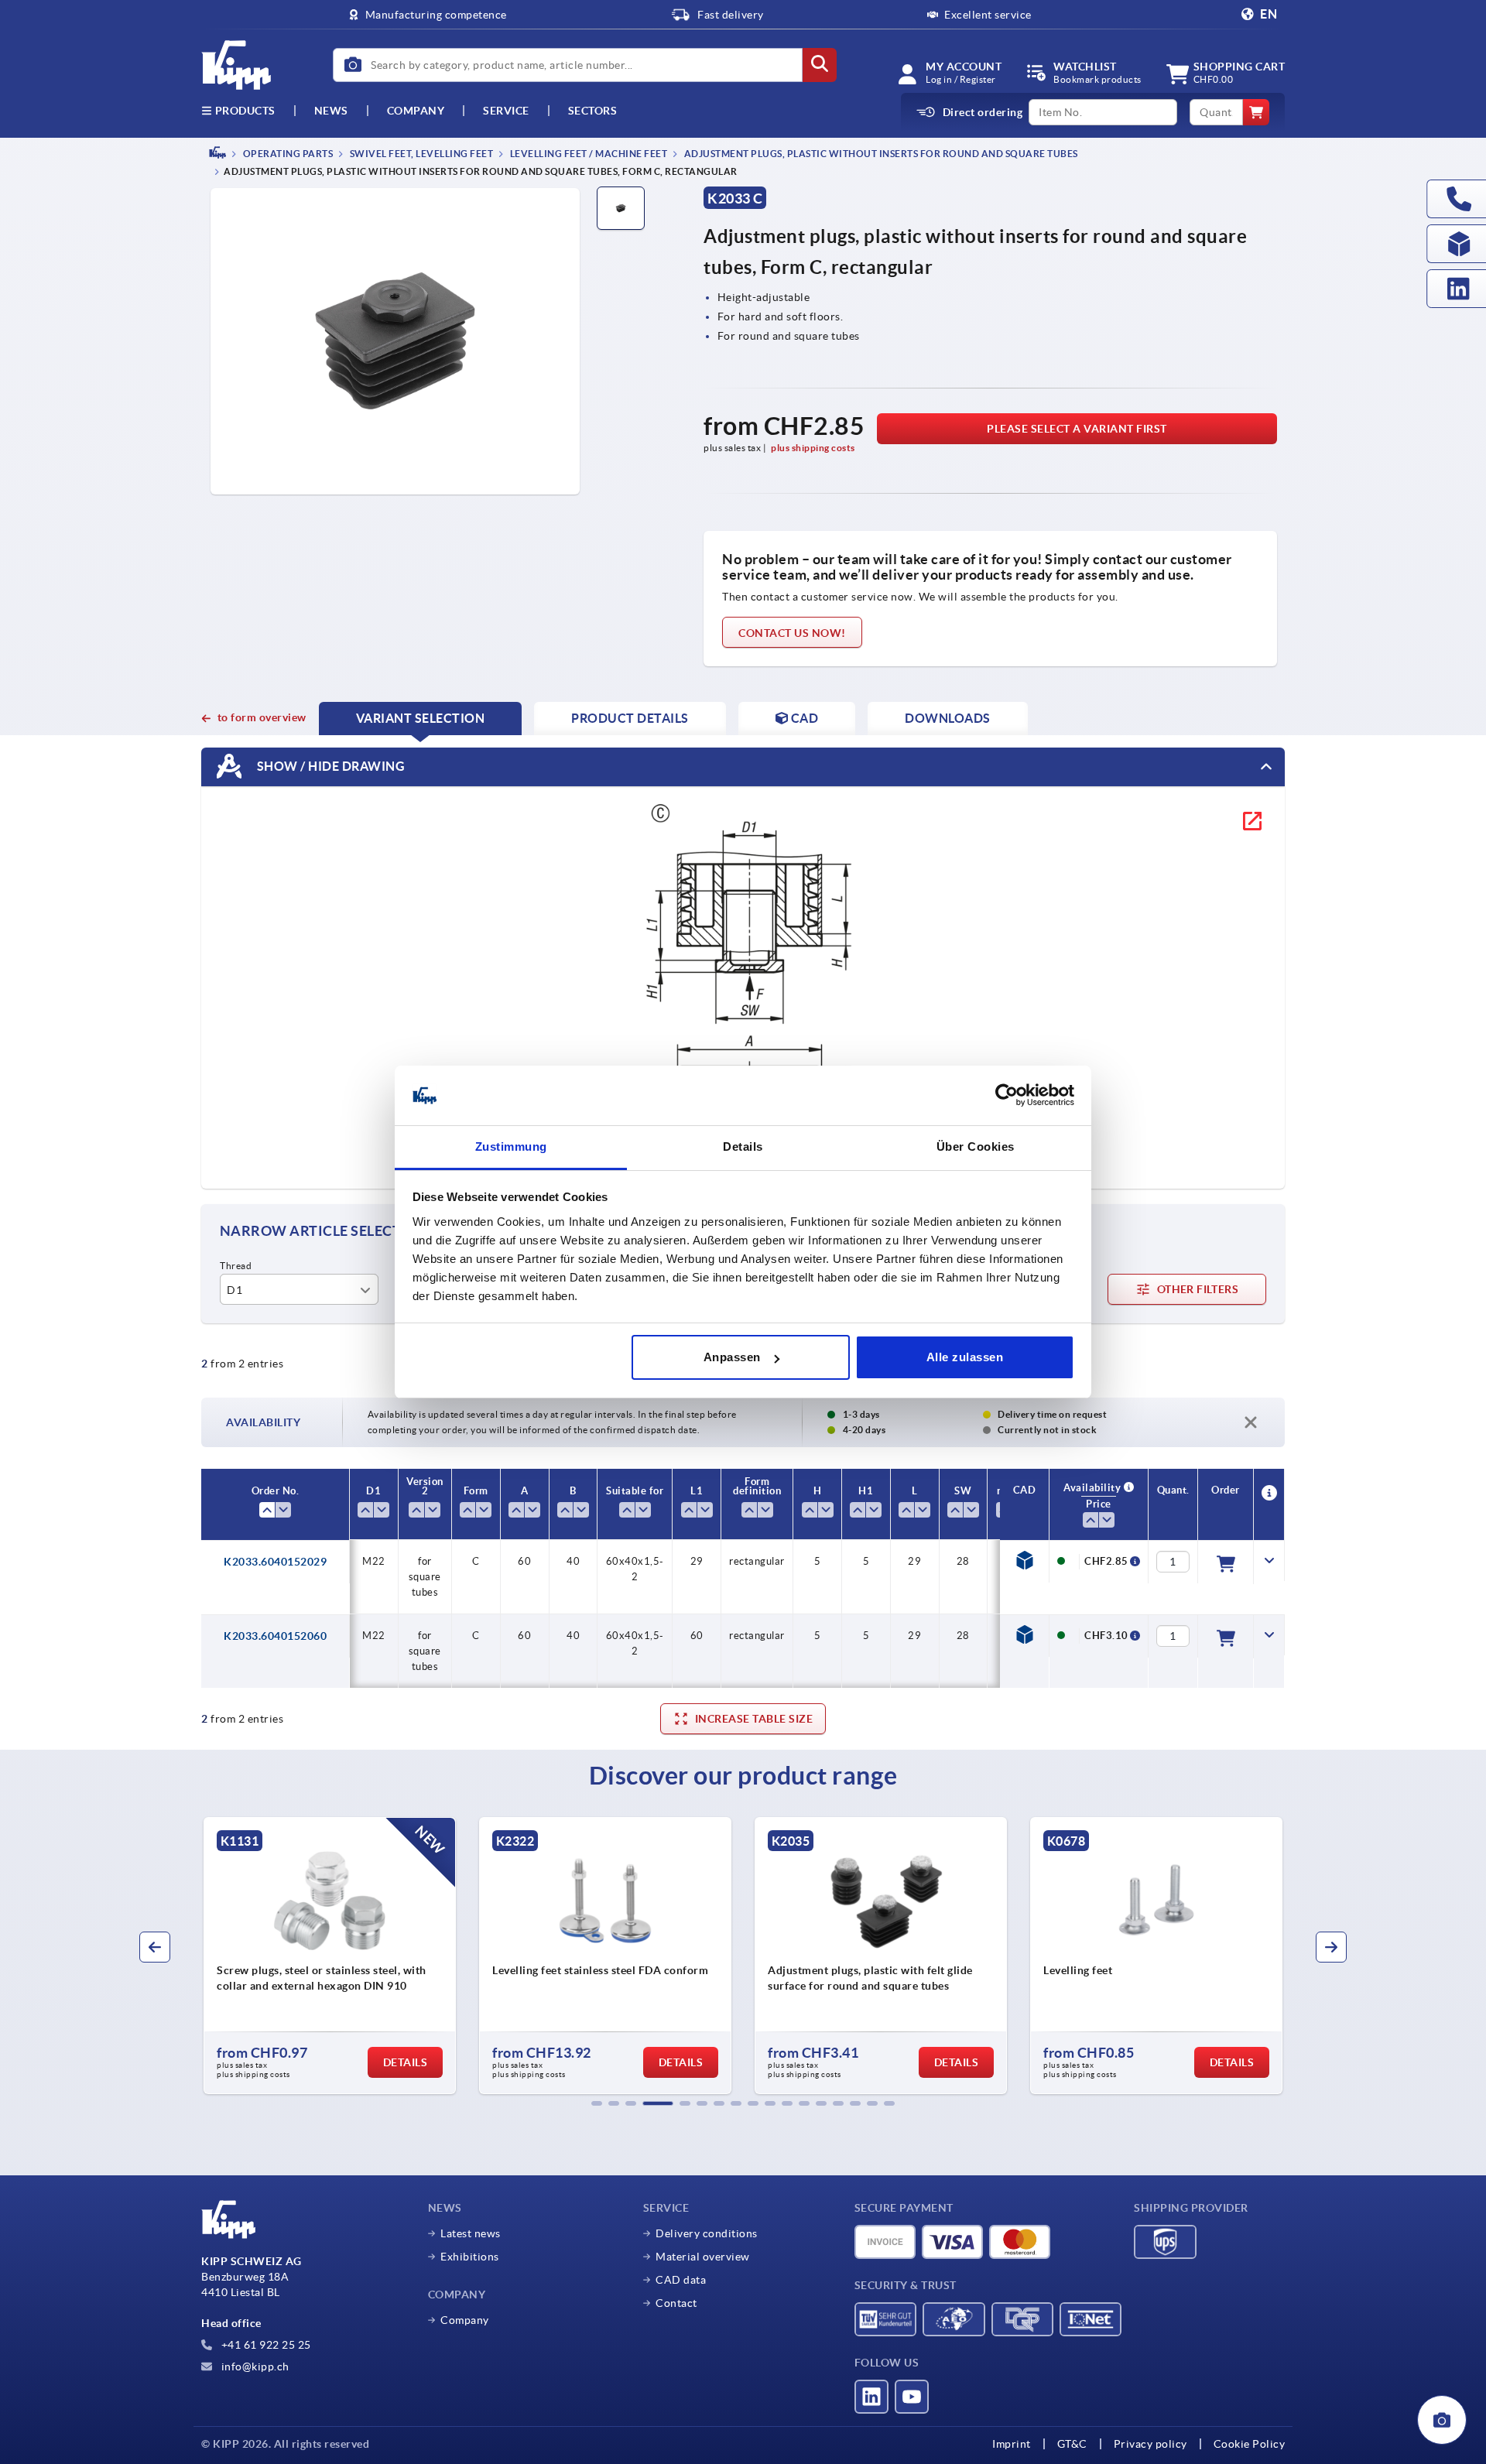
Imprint (1012, 2444)
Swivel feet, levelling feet (420, 154)
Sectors (593, 111)
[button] (597, 2103)
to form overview (262, 717)
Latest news (471, 2233)
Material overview (703, 2257)
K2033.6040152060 (275, 1636)
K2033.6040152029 (275, 1562)
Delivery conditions (707, 2233)
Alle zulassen (965, 1357)
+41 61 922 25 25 (265, 2345)
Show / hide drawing (329, 766)
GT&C (1072, 2444)
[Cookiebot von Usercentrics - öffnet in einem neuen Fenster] (1007, 1096)
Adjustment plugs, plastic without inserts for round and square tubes (880, 154)
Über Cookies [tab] (976, 1146)
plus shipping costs (813, 448)
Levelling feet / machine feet (587, 154)
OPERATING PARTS (287, 154)
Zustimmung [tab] (511, 1146)
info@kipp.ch (254, 2366)
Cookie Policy (1250, 2444)
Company (416, 111)
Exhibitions (470, 2257)
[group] (330, 1956)
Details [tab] (743, 1146)
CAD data (681, 2280)
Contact (676, 2303)
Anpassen (732, 1357)
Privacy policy (1150, 2444)
